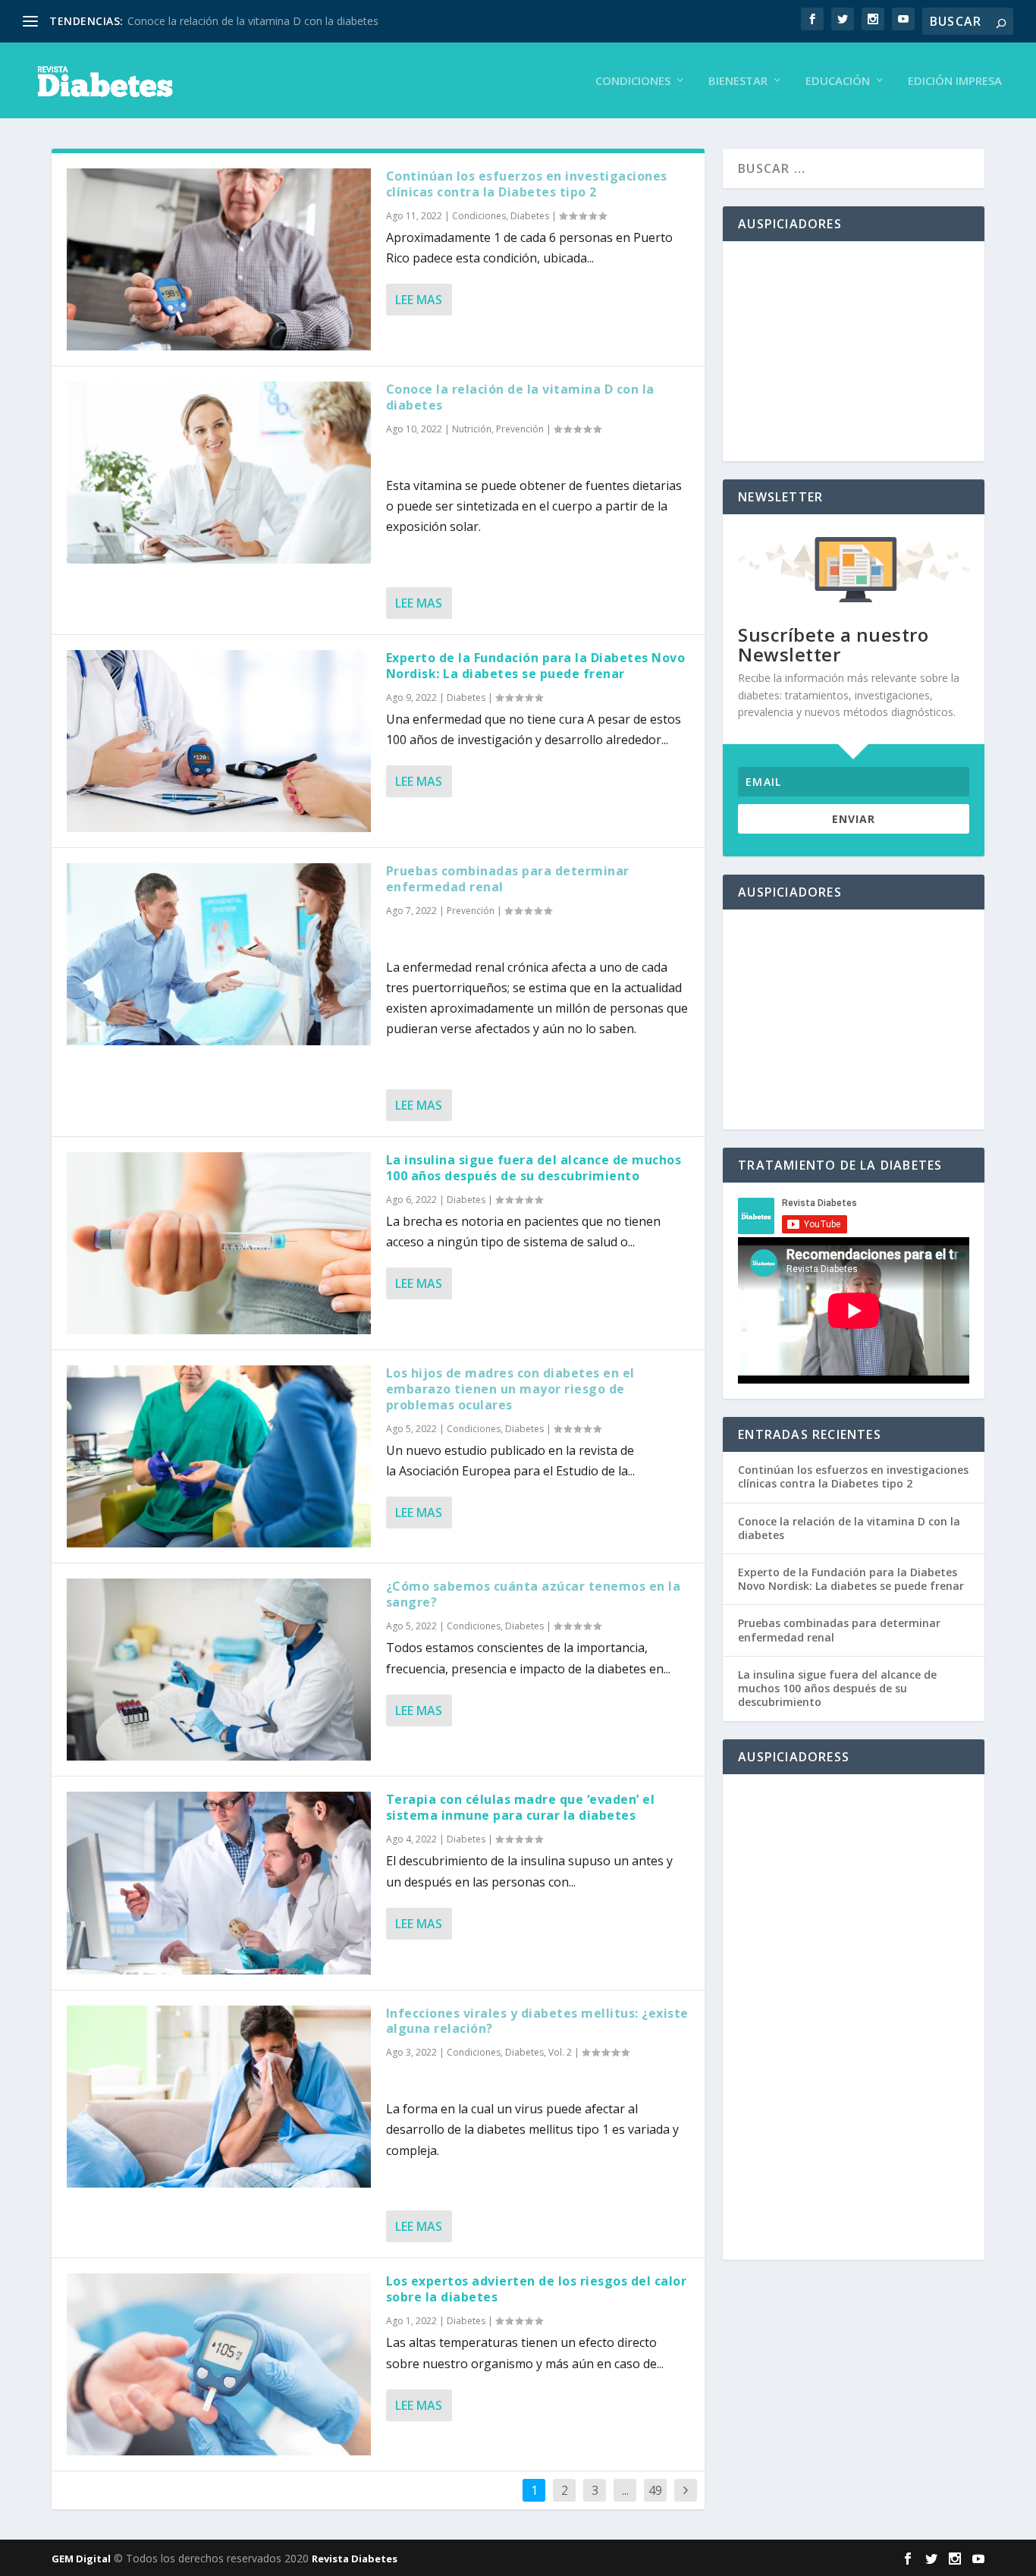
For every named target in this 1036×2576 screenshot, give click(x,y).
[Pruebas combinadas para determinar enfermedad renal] (218, 954)
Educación (838, 81)
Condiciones (633, 81)
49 (655, 2490)
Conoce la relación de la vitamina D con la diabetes (253, 21)
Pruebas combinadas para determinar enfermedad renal (508, 879)
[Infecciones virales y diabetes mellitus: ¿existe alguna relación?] (218, 2097)
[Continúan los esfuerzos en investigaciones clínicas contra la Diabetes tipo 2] (218, 259)
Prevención (520, 429)
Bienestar (738, 81)
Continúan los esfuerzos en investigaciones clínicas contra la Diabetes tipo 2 (527, 184)
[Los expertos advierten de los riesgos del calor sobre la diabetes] (218, 2364)
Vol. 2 (560, 2052)
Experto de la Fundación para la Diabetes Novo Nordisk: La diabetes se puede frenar (536, 666)
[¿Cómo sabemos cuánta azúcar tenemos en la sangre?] (218, 1670)
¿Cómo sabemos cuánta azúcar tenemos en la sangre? (534, 1594)
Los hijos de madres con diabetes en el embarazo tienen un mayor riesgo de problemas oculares (510, 1389)
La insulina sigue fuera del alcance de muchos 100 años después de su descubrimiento (534, 1168)
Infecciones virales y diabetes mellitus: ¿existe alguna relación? (537, 2021)
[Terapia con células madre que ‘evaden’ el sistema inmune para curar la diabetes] (218, 1883)
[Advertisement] (854, 351)
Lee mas (419, 300)
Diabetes (530, 216)
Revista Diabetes (355, 2559)
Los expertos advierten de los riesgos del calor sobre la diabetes (537, 2289)
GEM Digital (81, 2559)
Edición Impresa (955, 81)
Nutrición (472, 429)
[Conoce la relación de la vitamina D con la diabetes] (218, 473)
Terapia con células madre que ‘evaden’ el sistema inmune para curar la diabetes (521, 1807)
